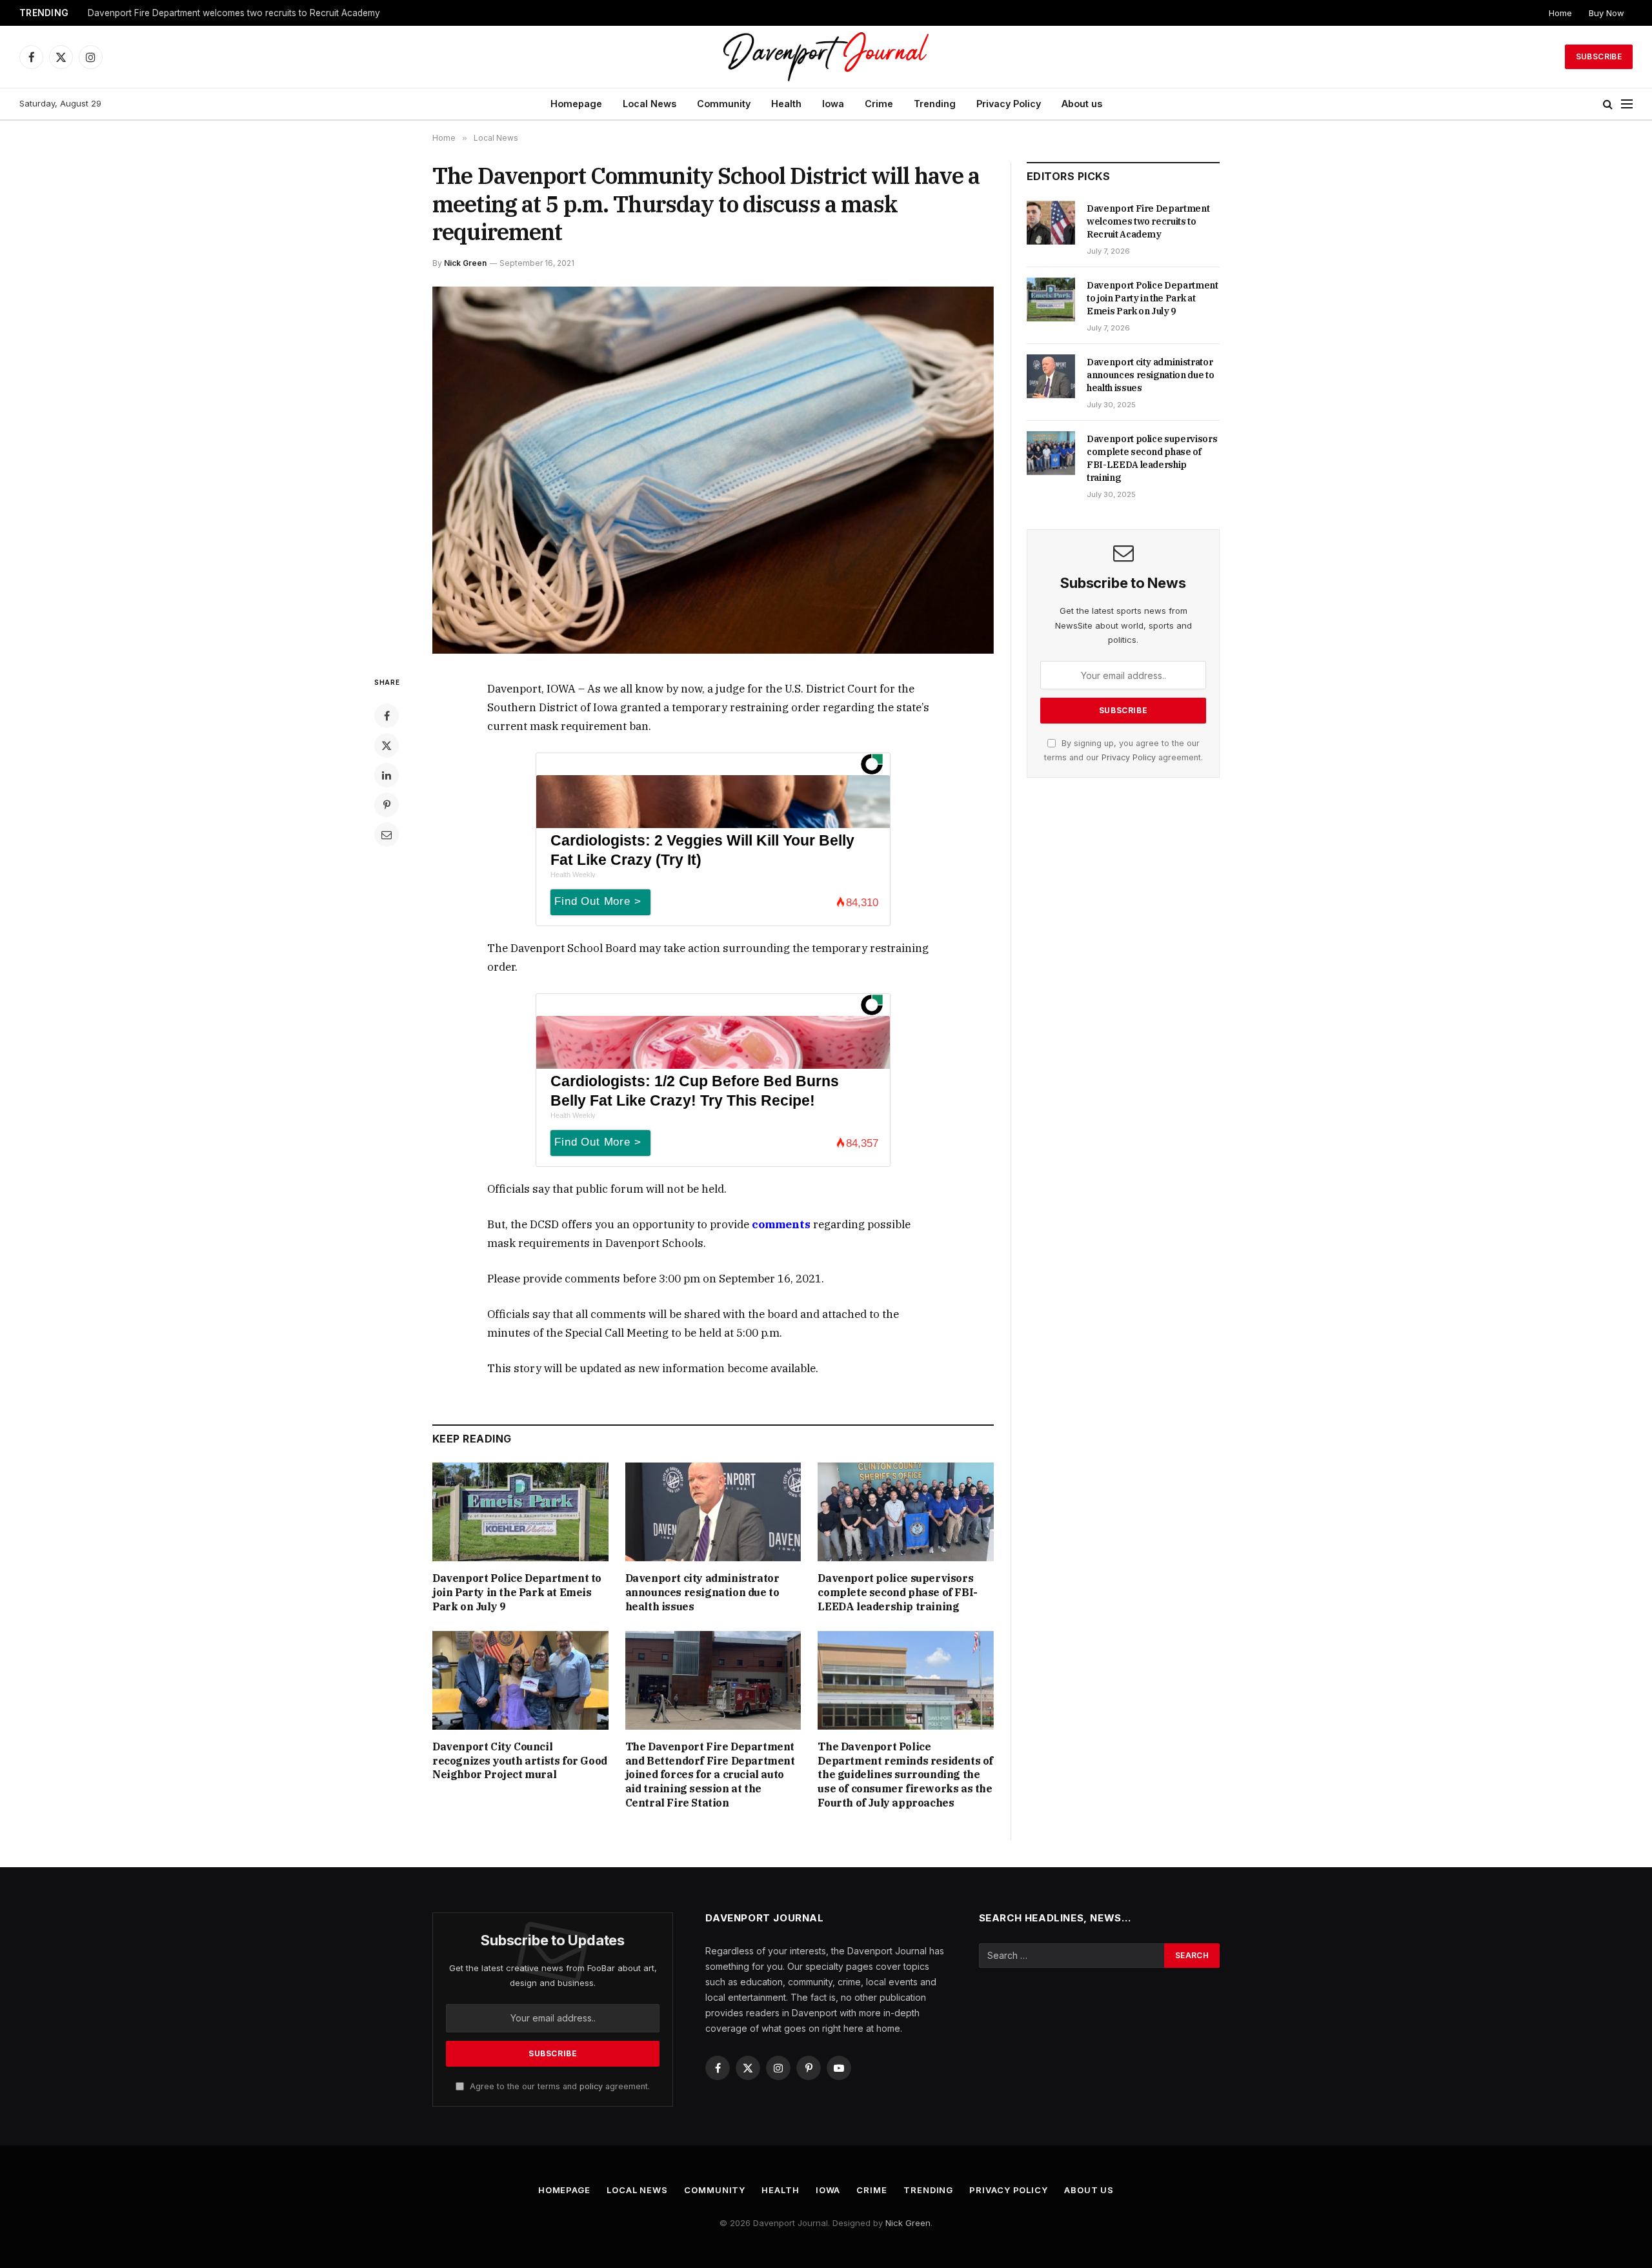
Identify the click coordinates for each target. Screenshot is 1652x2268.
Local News (650, 104)
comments (781, 1224)
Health (786, 104)
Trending (935, 104)
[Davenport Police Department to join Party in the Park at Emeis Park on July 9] (520, 1512)
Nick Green (465, 263)
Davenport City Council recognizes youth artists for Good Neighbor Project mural (520, 1761)
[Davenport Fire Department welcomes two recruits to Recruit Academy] (1051, 223)
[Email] (387, 835)
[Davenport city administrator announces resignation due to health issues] (713, 1512)
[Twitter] (387, 745)
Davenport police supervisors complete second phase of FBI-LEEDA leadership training (897, 1592)
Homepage (576, 104)
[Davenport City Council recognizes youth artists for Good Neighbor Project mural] (520, 1680)
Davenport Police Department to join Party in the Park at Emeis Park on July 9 (249, 13)
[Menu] (1627, 104)
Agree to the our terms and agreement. (559, 2086)
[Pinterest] (387, 805)
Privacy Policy (1009, 104)
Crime (879, 104)
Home (1560, 13)
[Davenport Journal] (826, 57)
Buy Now (1607, 13)
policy (591, 2086)
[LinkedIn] (387, 775)
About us (1082, 104)
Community (724, 104)
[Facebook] (387, 716)
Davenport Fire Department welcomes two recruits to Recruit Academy (1148, 221)
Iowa (833, 104)
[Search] (1608, 104)
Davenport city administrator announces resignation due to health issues (702, 1592)
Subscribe (1599, 56)
